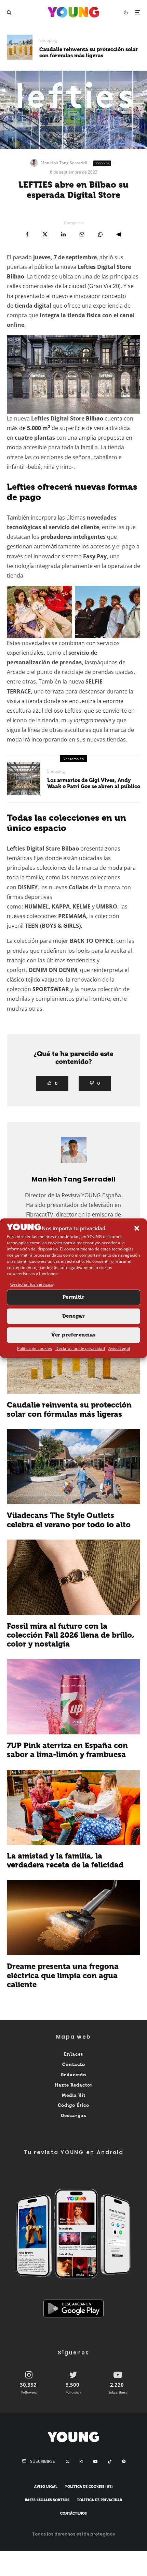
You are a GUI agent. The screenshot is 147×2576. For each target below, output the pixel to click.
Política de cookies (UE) (89, 2487)
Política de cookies (35, 1348)
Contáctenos (73, 2514)
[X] (67, 2461)
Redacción (74, 2075)
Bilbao (16, 276)
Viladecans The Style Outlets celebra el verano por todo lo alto (69, 1520)
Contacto (74, 2064)
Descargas (73, 2116)
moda (14, 447)
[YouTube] (95, 2461)
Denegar (73, 1316)
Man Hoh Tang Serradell (64, 163)
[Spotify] (124, 2461)
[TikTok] (110, 2461)
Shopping (48, 40)
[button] (137, 1228)
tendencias (81, 960)
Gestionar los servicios (32, 1285)
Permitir (74, 1297)
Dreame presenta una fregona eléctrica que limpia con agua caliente (63, 1976)
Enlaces (73, 2054)
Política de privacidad (100, 2500)
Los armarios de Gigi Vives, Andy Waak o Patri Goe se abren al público (94, 783)
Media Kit (74, 2095)
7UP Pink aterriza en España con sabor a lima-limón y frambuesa (67, 1750)
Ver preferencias (73, 1335)
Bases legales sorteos (47, 2500)
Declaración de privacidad (80, 1348)
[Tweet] (45, 234)
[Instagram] (81, 2461)
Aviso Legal (119, 1348)
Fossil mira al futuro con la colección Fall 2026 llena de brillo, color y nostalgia (71, 1635)
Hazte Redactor (74, 2085)
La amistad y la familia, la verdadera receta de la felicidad (65, 1861)
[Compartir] (27, 234)
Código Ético (73, 2106)
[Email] (82, 234)
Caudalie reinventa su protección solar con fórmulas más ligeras (89, 52)
